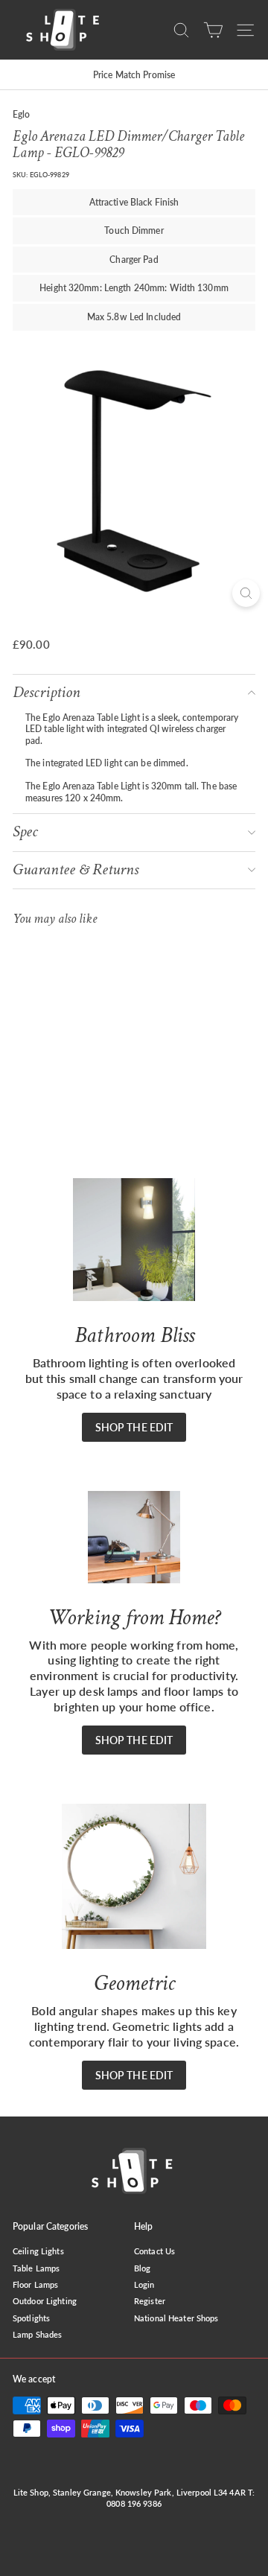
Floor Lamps (35, 2284)
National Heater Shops (176, 2318)
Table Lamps (36, 2268)
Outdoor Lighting (45, 2301)
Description (47, 692)
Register (150, 2301)
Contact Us (154, 2251)
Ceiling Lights (38, 2251)
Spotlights (31, 2318)
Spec (25, 831)
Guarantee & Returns (76, 869)
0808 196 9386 (134, 2503)
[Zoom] (246, 593)
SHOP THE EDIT (134, 1427)
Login (144, 2284)
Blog (142, 2268)
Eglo (21, 114)
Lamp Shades (37, 2334)
